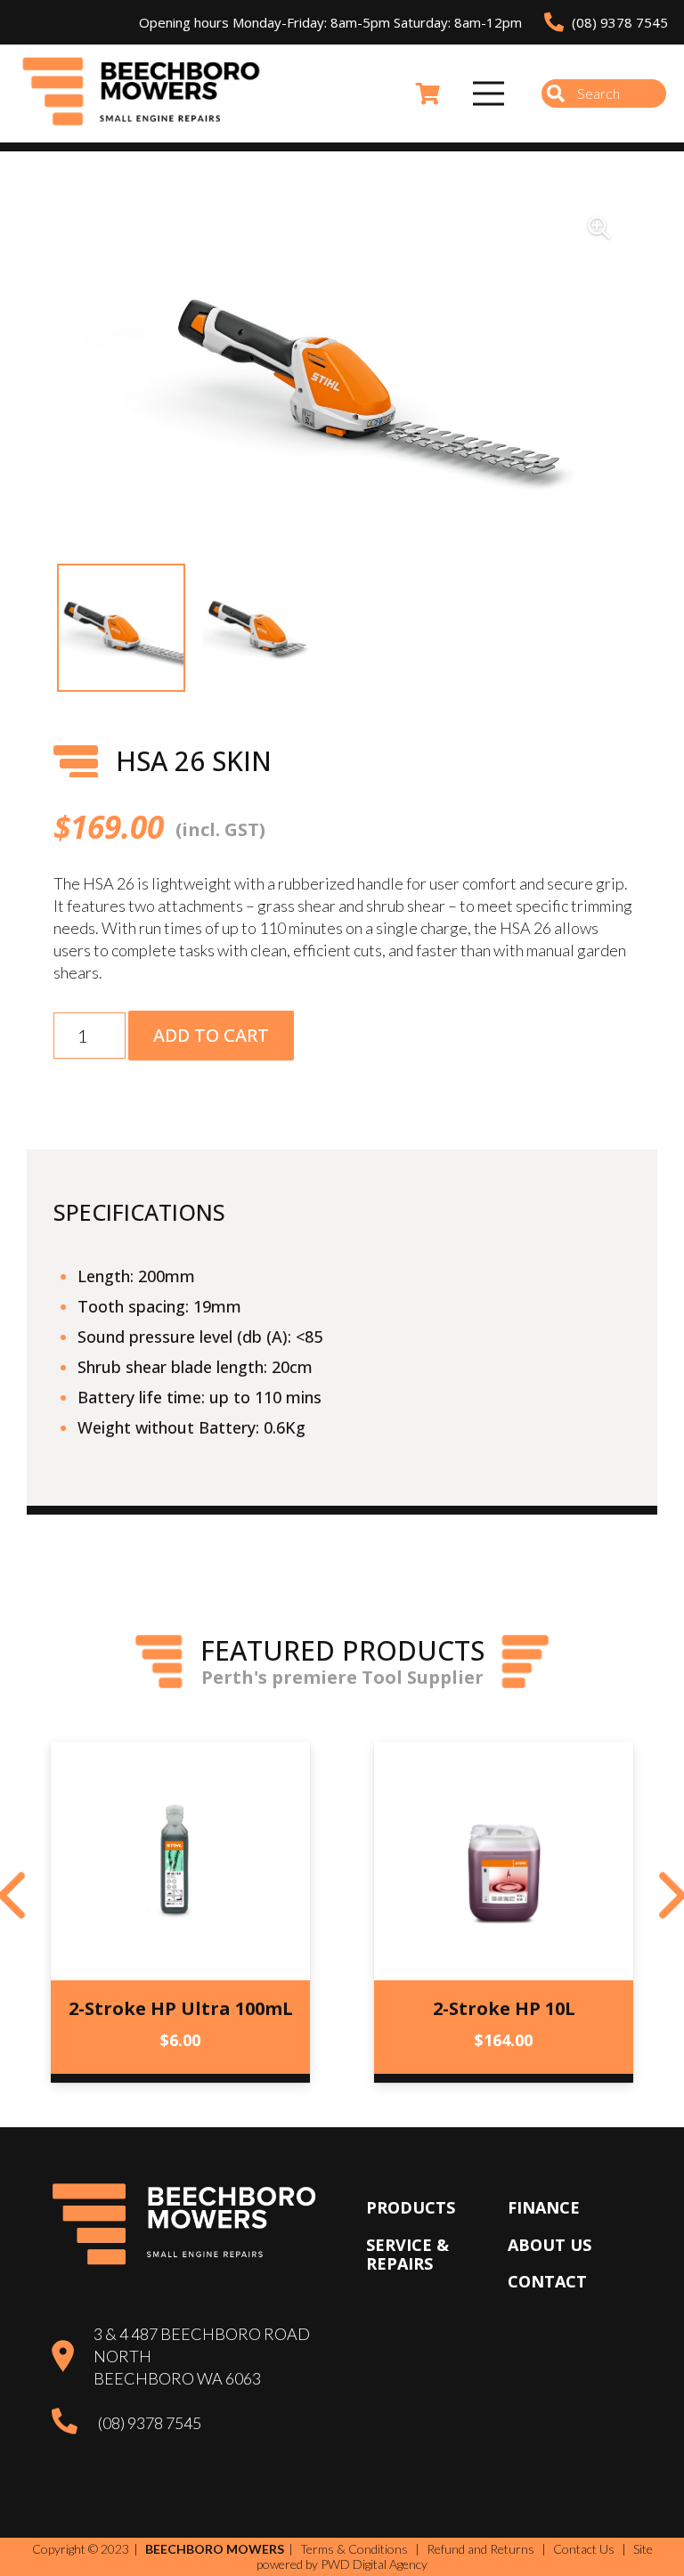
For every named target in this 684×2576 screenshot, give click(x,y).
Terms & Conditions (354, 2549)
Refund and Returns (480, 2549)
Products (411, 2207)
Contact (547, 2281)
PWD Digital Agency (374, 2564)
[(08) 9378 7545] (74, 2424)
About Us (550, 2245)
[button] (598, 228)
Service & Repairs (407, 2255)
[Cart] (428, 93)
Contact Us (584, 2549)
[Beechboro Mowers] (142, 93)
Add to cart (211, 1035)
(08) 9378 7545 (150, 2423)
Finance (544, 2207)
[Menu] (489, 93)
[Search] (556, 93)
